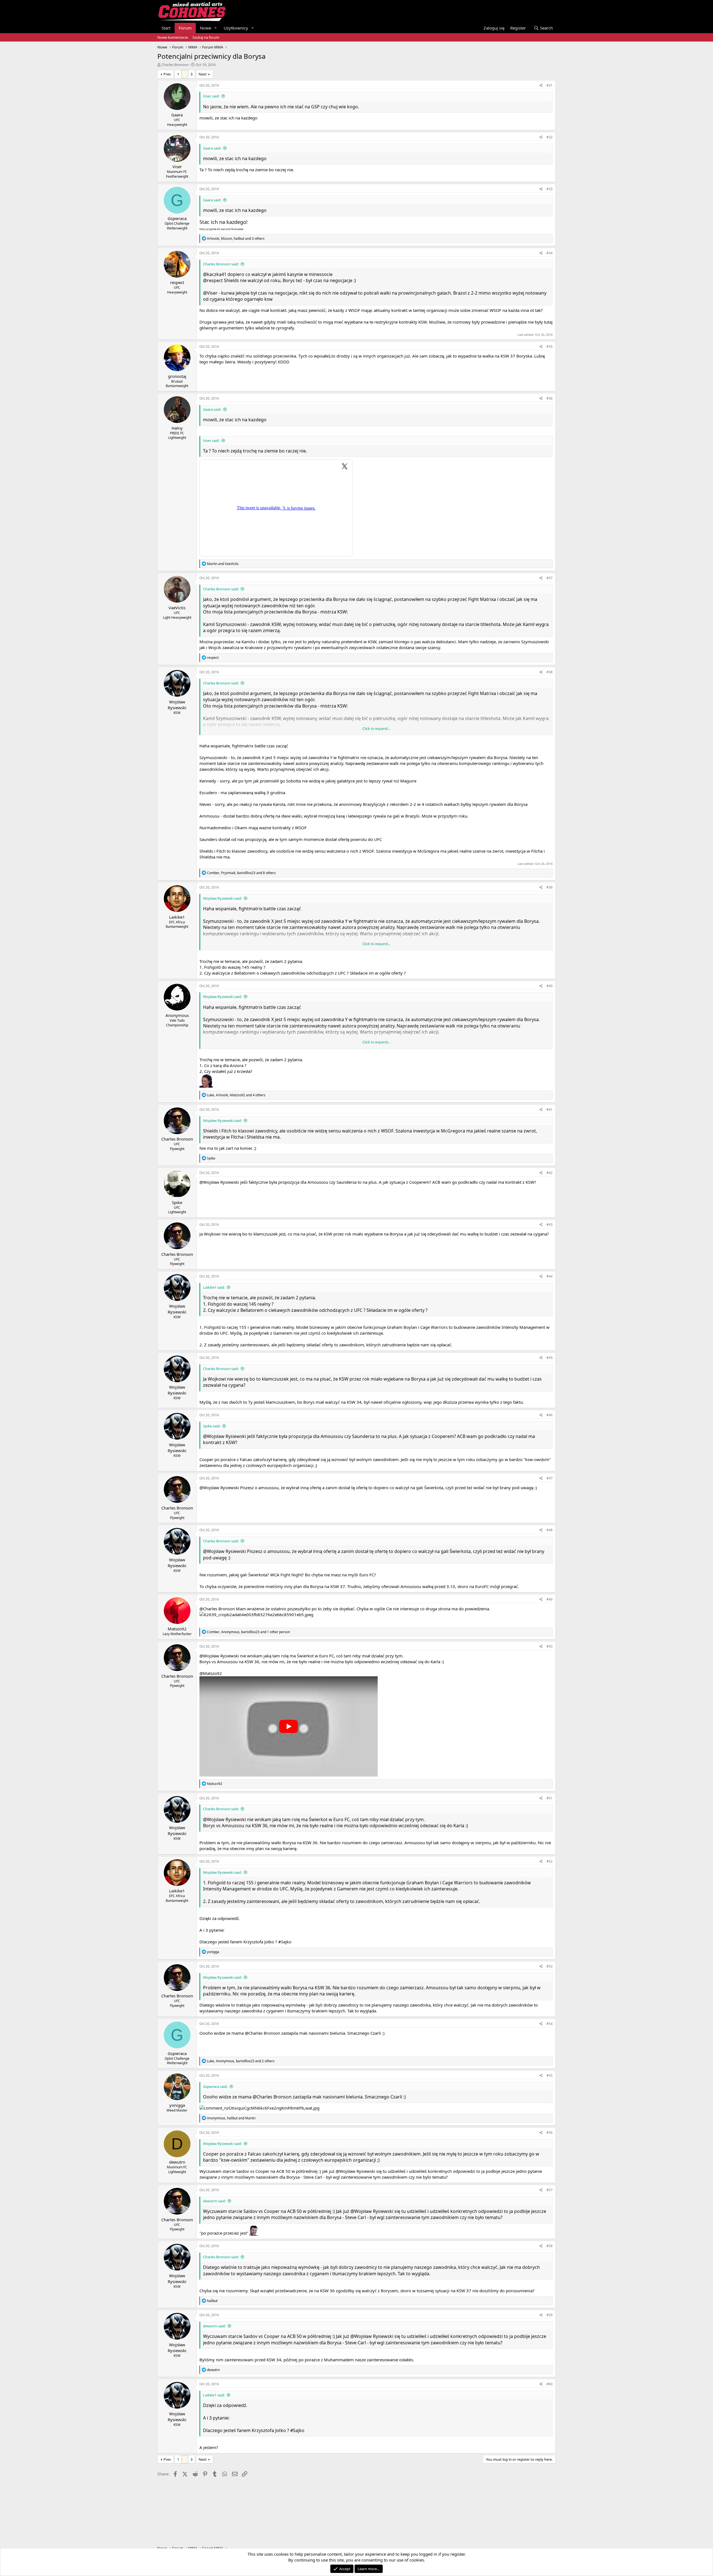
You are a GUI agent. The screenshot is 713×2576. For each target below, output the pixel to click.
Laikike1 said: (214, 1287)
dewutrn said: (214, 2201)
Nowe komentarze (173, 37)
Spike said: (212, 1426)
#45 (550, 1358)
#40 (550, 986)
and (223, 564)
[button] (216, 28)
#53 (550, 1966)
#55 (550, 2075)
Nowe (206, 28)
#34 (550, 253)
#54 (550, 2024)
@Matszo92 (211, 1673)
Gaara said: (212, 148)
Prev (167, 74)
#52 (550, 1861)
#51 (550, 1798)
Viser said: (211, 96)
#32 (550, 137)
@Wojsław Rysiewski (219, 1182)
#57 (550, 2190)
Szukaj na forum (206, 37)
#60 (550, 2384)
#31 (550, 85)
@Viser (210, 293)
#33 (550, 189)
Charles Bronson (175, 65)
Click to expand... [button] (376, 728)
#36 (550, 398)
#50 (550, 1646)
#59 (550, 2315)
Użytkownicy (236, 28)
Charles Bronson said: (221, 264)
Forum (185, 28)
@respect (213, 280)
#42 (550, 1173)
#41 (550, 1110)
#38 (550, 672)
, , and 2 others (241, 2061)
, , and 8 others (241, 873)
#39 (550, 887)
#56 (550, 2133)
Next (203, 74)
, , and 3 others (236, 238)
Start (166, 28)
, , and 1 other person (248, 1632)
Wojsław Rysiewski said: (222, 898)
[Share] (541, 86)
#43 (550, 1225)
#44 (550, 1276)
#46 (550, 1415)
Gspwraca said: (215, 2086)
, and (231, 2118)
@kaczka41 (215, 274)
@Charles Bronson (217, 1609)
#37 (550, 578)
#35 (550, 347)
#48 (550, 1530)
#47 (550, 1478)
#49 (550, 1599)
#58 (550, 2246)
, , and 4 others (236, 1095)
